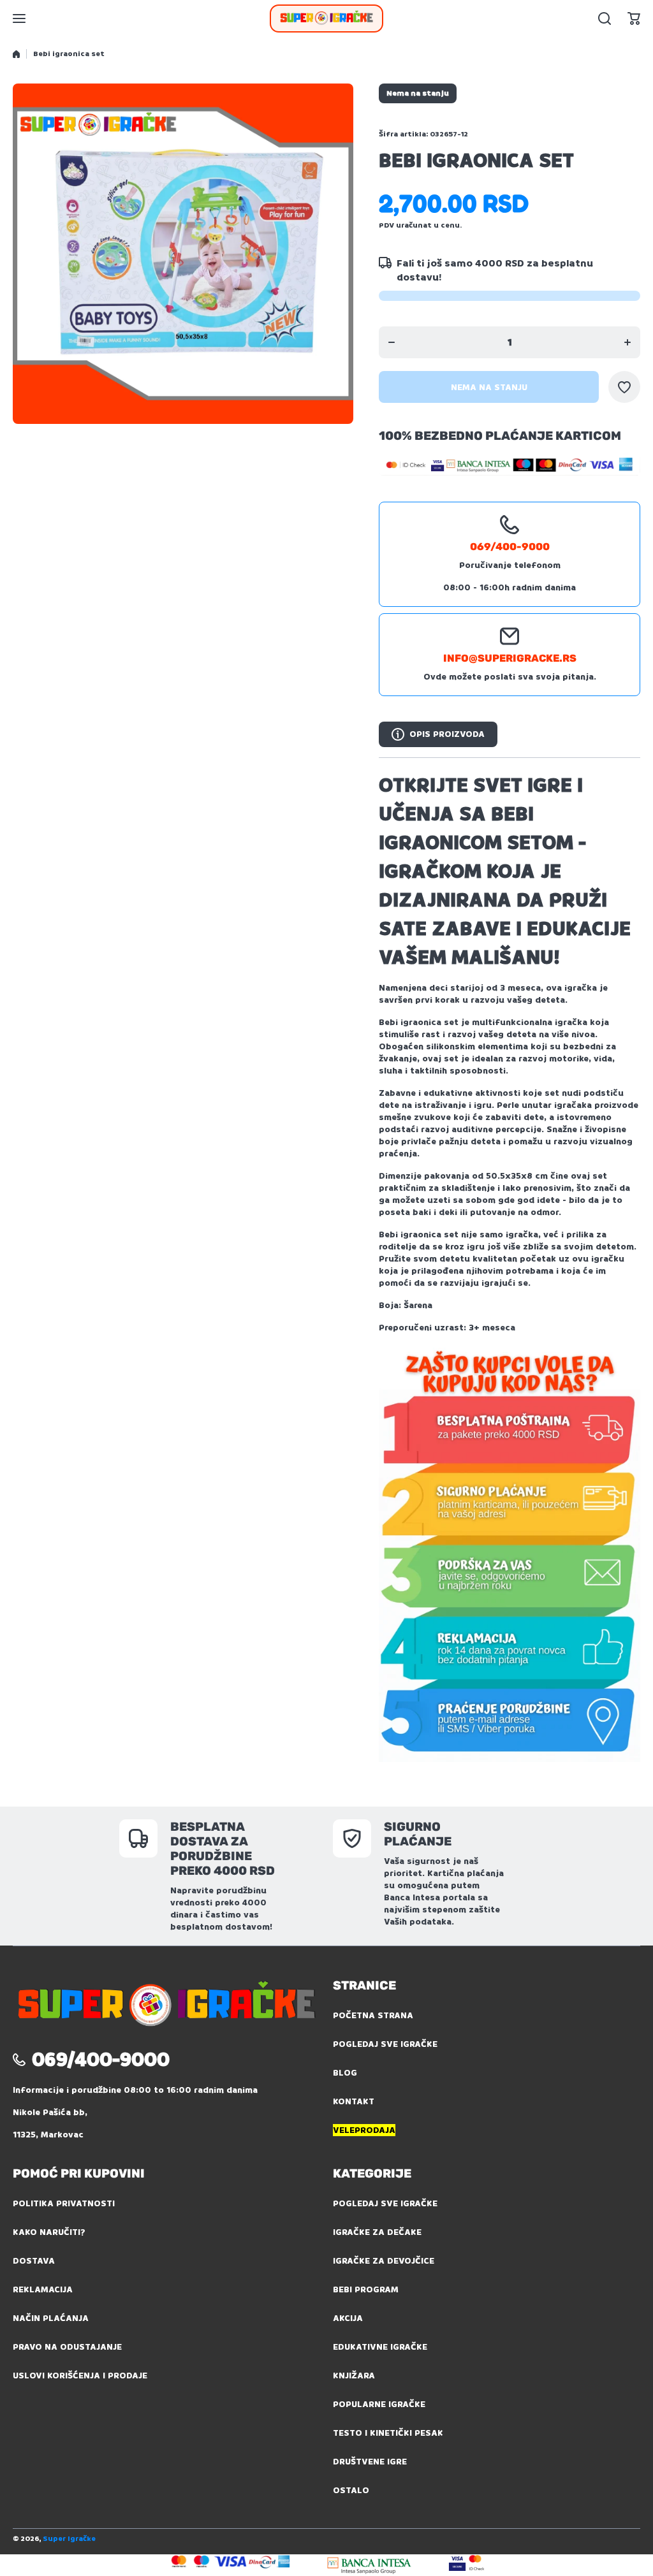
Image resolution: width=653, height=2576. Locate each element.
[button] (634, 18)
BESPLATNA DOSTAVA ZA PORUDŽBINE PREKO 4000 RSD (223, 1849)
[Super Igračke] (326, 18)
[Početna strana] (16, 54)
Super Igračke (69, 2539)
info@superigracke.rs (510, 658)
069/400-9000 (510, 547)
